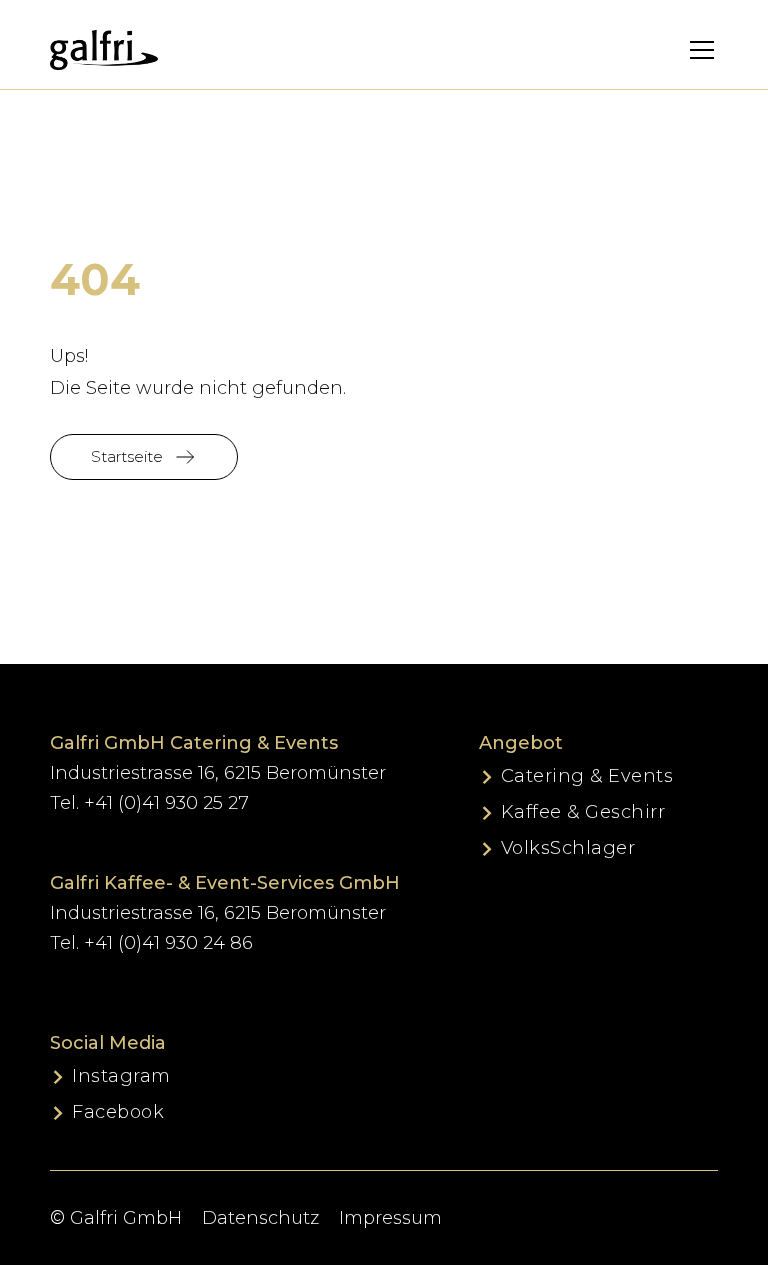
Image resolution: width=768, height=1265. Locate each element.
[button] (689, 50)
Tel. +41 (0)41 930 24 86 (151, 943)
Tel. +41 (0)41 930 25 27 (149, 803)
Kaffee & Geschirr (583, 812)
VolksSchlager (568, 848)
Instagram (121, 1076)
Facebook (118, 1112)
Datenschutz (260, 1218)
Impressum (390, 1218)
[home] (104, 49)
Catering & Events (587, 776)
